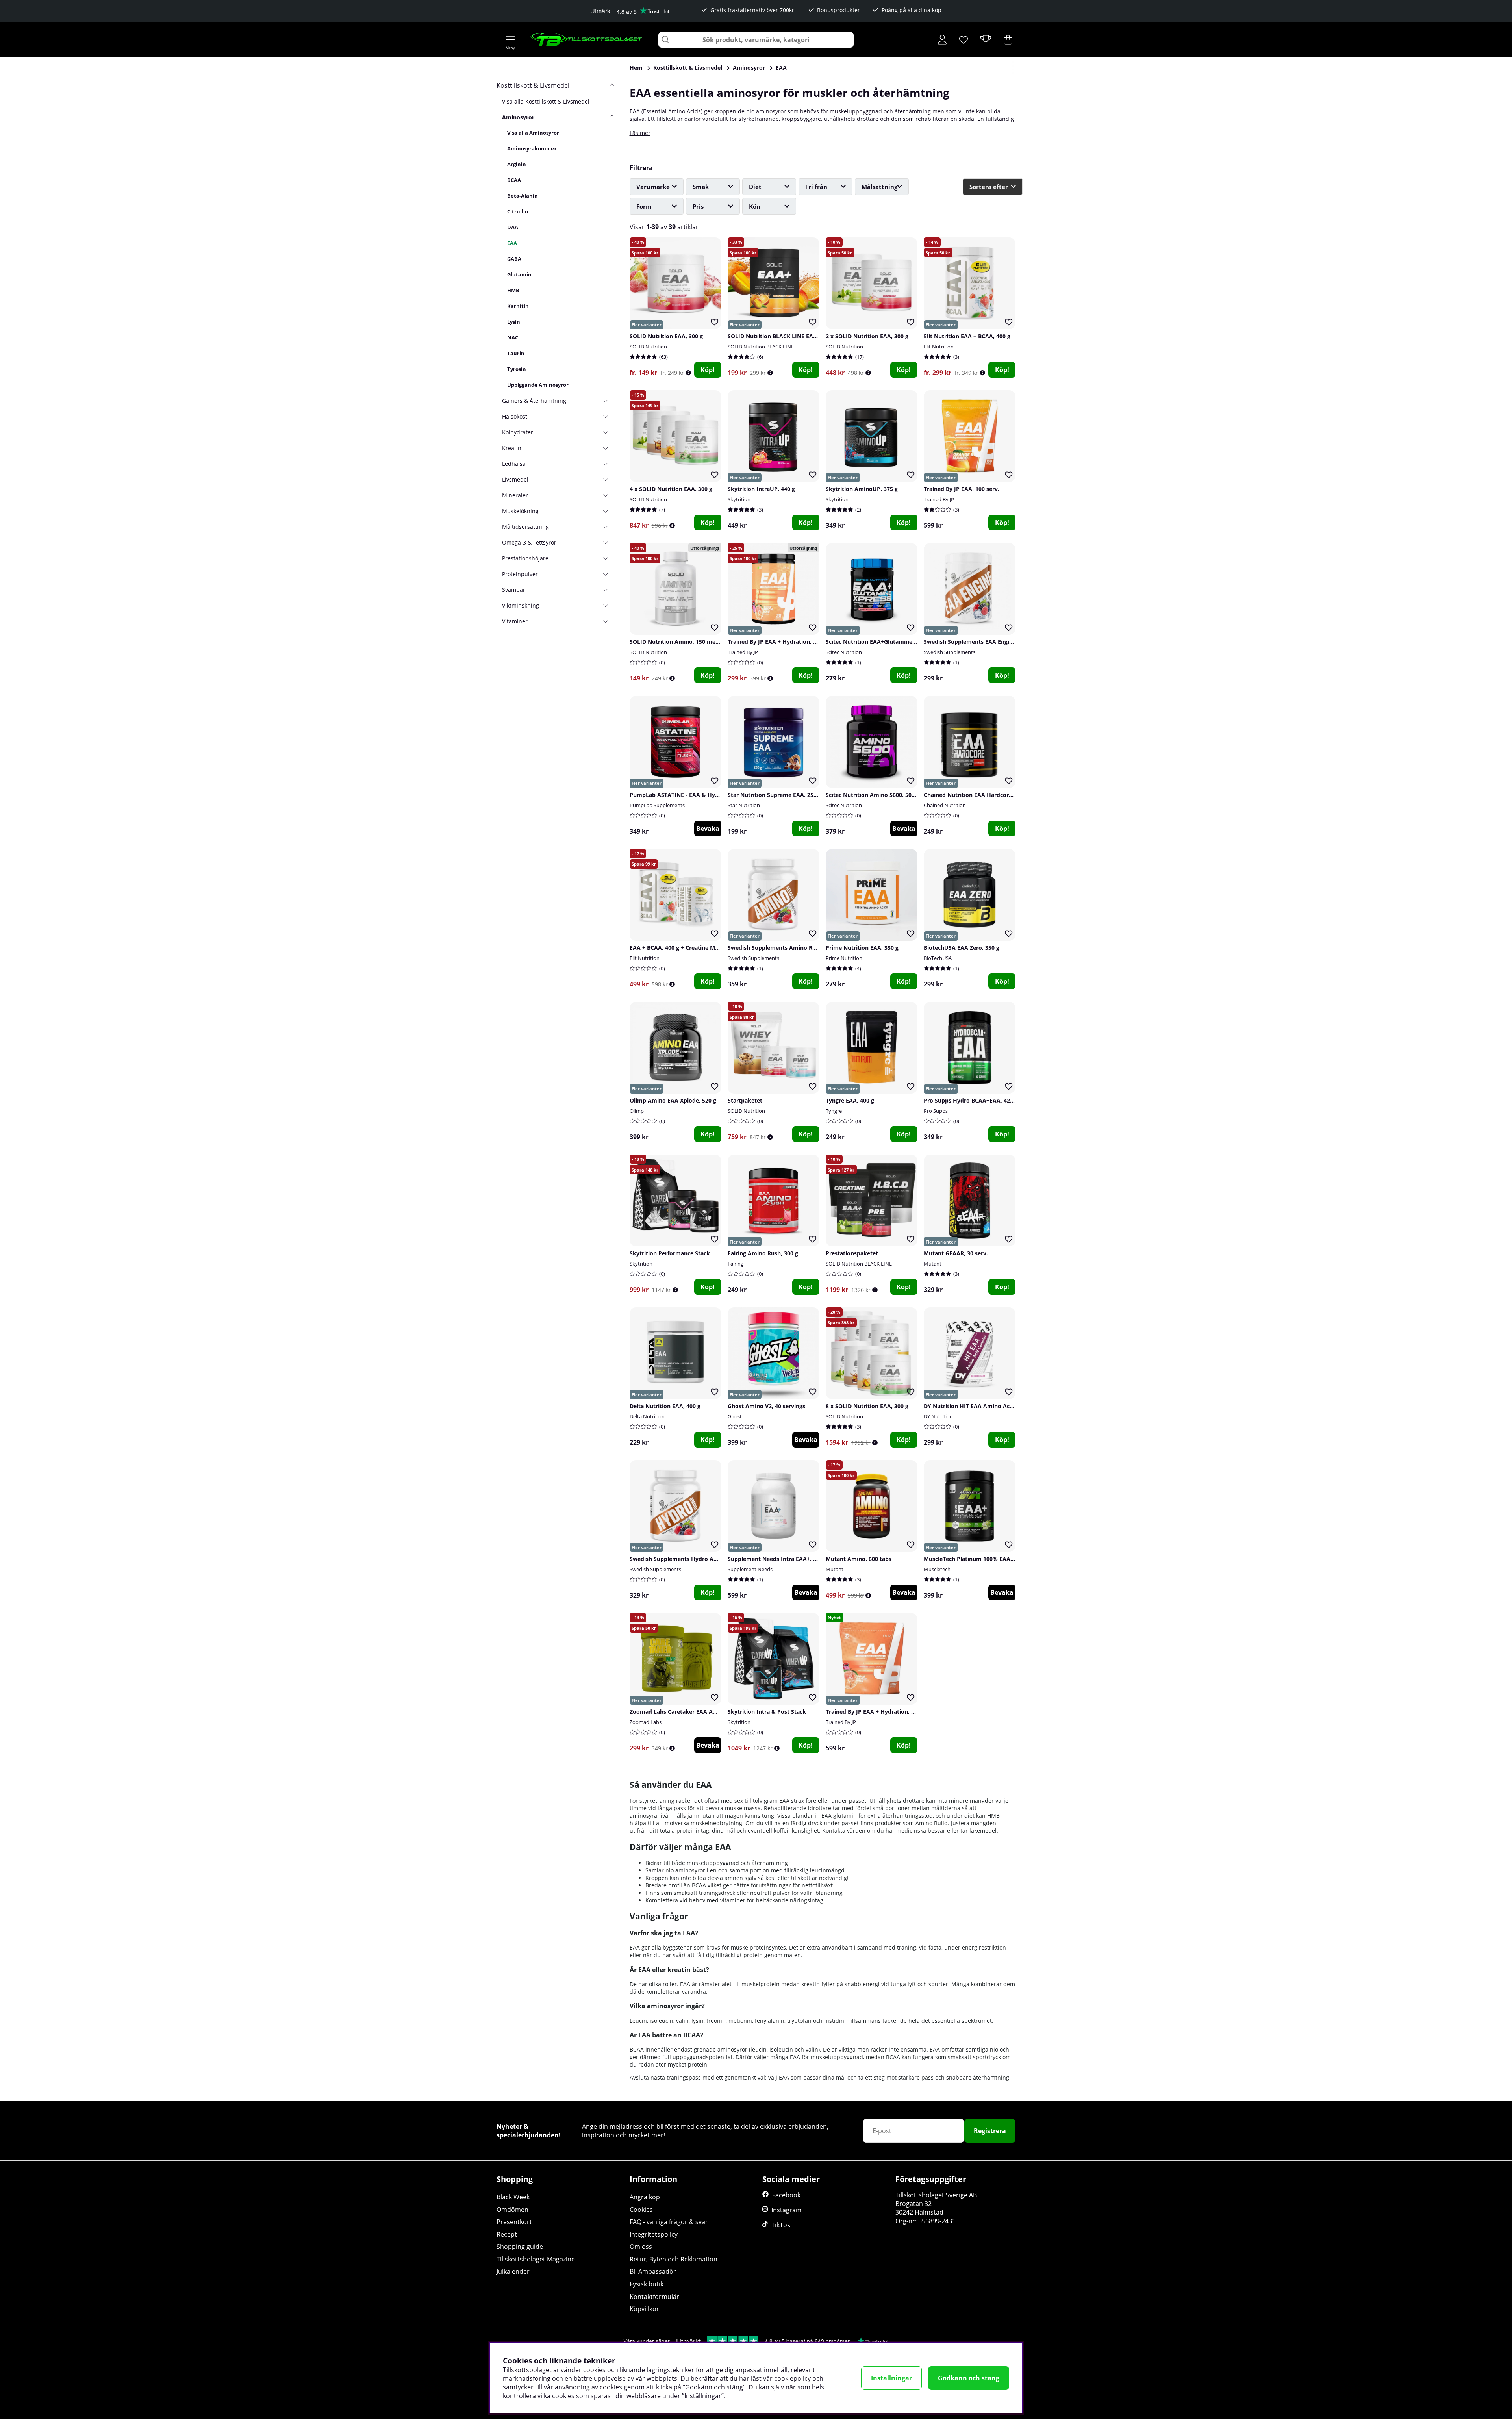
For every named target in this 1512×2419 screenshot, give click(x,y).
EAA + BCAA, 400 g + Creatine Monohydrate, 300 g (697, 948)
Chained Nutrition (945, 805)
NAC (513, 337)
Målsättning (879, 187)
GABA (514, 259)
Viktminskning (521, 605)
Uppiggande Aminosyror (538, 385)
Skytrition (739, 499)
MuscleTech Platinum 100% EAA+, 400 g (977, 1559)
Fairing (736, 1264)
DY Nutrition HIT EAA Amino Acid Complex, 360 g (991, 1406)
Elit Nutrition (939, 347)
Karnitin (518, 306)
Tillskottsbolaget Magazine (536, 2259)
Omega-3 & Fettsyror (529, 542)
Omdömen (512, 2210)
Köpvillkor (644, 2309)
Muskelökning (520, 511)
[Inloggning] (942, 40)
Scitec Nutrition (844, 652)
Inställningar (891, 2378)
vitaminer (733, 1900)
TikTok (781, 2225)
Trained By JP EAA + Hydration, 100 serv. (880, 1712)
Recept (507, 2234)
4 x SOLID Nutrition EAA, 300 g (671, 489)
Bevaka (708, 829)
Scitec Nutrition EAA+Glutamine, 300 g (878, 642)
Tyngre (834, 1111)
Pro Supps (936, 1111)
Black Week (513, 2197)
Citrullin (518, 211)
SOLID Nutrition (648, 347)
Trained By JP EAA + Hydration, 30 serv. (781, 642)
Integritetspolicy (654, 2234)
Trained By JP (939, 499)
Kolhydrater (518, 432)
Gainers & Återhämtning (534, 401)
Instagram (787, 2210)
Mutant (933, 1264)
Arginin (517, 164)
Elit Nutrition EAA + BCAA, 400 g (967, 336)
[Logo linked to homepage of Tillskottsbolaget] (586, 40)
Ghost (735, 1416)
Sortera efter (989, 187)
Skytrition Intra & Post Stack (767, 1712)
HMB (513, 290)
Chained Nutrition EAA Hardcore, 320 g (976, 795)
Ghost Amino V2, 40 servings (766, 1406)
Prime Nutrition (844, 958)
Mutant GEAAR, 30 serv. (956, 1253)
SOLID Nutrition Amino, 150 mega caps (683, 642)
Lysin (514, 322)
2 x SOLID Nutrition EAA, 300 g (867, 336)
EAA (781, 68)
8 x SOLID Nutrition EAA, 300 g (867, 1406)
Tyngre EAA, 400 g (850, 1100)
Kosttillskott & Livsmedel (688, 68)
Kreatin (512, 448)
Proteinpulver (520, 574)
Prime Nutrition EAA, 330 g (862, 948)
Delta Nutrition (647, 1416)
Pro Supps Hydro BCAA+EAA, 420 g (971, 1100)
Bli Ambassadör (653, 2271)
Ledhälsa (514, 464)
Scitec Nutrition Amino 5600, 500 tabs (877, 795)
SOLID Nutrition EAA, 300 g (666, 336)
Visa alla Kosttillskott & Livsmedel (546, 101)
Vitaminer (515, 621)
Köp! (708, 370)
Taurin (516, 353)
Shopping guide (520, 2247)
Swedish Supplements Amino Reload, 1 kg (785, 948)
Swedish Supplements (950, 652)
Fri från (816, 187)
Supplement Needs (750, 1569)
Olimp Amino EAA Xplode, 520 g (673, 1100)
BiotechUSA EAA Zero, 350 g (962, 948)
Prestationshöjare (525, 558)
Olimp (637, 1111)
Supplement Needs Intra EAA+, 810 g (777, 1559)
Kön (755, 206)
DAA (513, 227)
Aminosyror (749, 68)
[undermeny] (609, 117)
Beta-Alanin (523, 196)
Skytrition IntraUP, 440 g (761, 489)
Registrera (990, 2131)
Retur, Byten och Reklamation (674, 2259)
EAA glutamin (839, 1816)
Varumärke (653, 187)
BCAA (514, 180)
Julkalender (513, 2271)
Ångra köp (645, 2197)
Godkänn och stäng (969, 2378)
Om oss (641, 2247)
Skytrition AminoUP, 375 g (862, 489)
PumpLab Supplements (657, 805)
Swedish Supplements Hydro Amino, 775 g (687, 1559)
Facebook (786, 2195)
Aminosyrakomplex (532, 148)
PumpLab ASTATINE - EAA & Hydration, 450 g (691, 795)
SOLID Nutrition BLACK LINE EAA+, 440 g (783, 336)
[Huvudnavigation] (510, 40)
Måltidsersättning (525, 527)
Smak (701, 187)
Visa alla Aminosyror (533, 133)
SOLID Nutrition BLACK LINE (761, 347)
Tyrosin (517, 369)
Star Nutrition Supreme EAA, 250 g (775, 795)
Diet (755, 187)
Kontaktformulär (654, 2297)
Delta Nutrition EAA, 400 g (665, 1406)
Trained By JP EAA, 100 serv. (962, 489)
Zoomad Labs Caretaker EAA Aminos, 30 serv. (692, 1712)
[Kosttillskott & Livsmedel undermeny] (609, 85)
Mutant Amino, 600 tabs (859, 1559)
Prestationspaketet (852, 1253)
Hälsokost (515, 416)
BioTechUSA (938, 958)
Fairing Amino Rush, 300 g (763, 1253)
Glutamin (519, 274)
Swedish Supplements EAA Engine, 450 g (978, 642)
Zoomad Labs (646, 1722)
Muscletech (937, 1569)
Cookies (641, 2210)
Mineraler (515, 495)
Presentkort (514, 2222)
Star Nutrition (744, 805)
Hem (636, 68)
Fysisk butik (647, 2284)
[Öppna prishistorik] (688, 373)
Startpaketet (745, 1100)
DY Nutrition (938, 1416)
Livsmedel (515, 479)
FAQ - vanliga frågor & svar (669, 2222)
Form (644, 206)
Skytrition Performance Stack (670, 1253)
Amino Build (932, 1823)
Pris (698, 206)
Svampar (514, 590)
